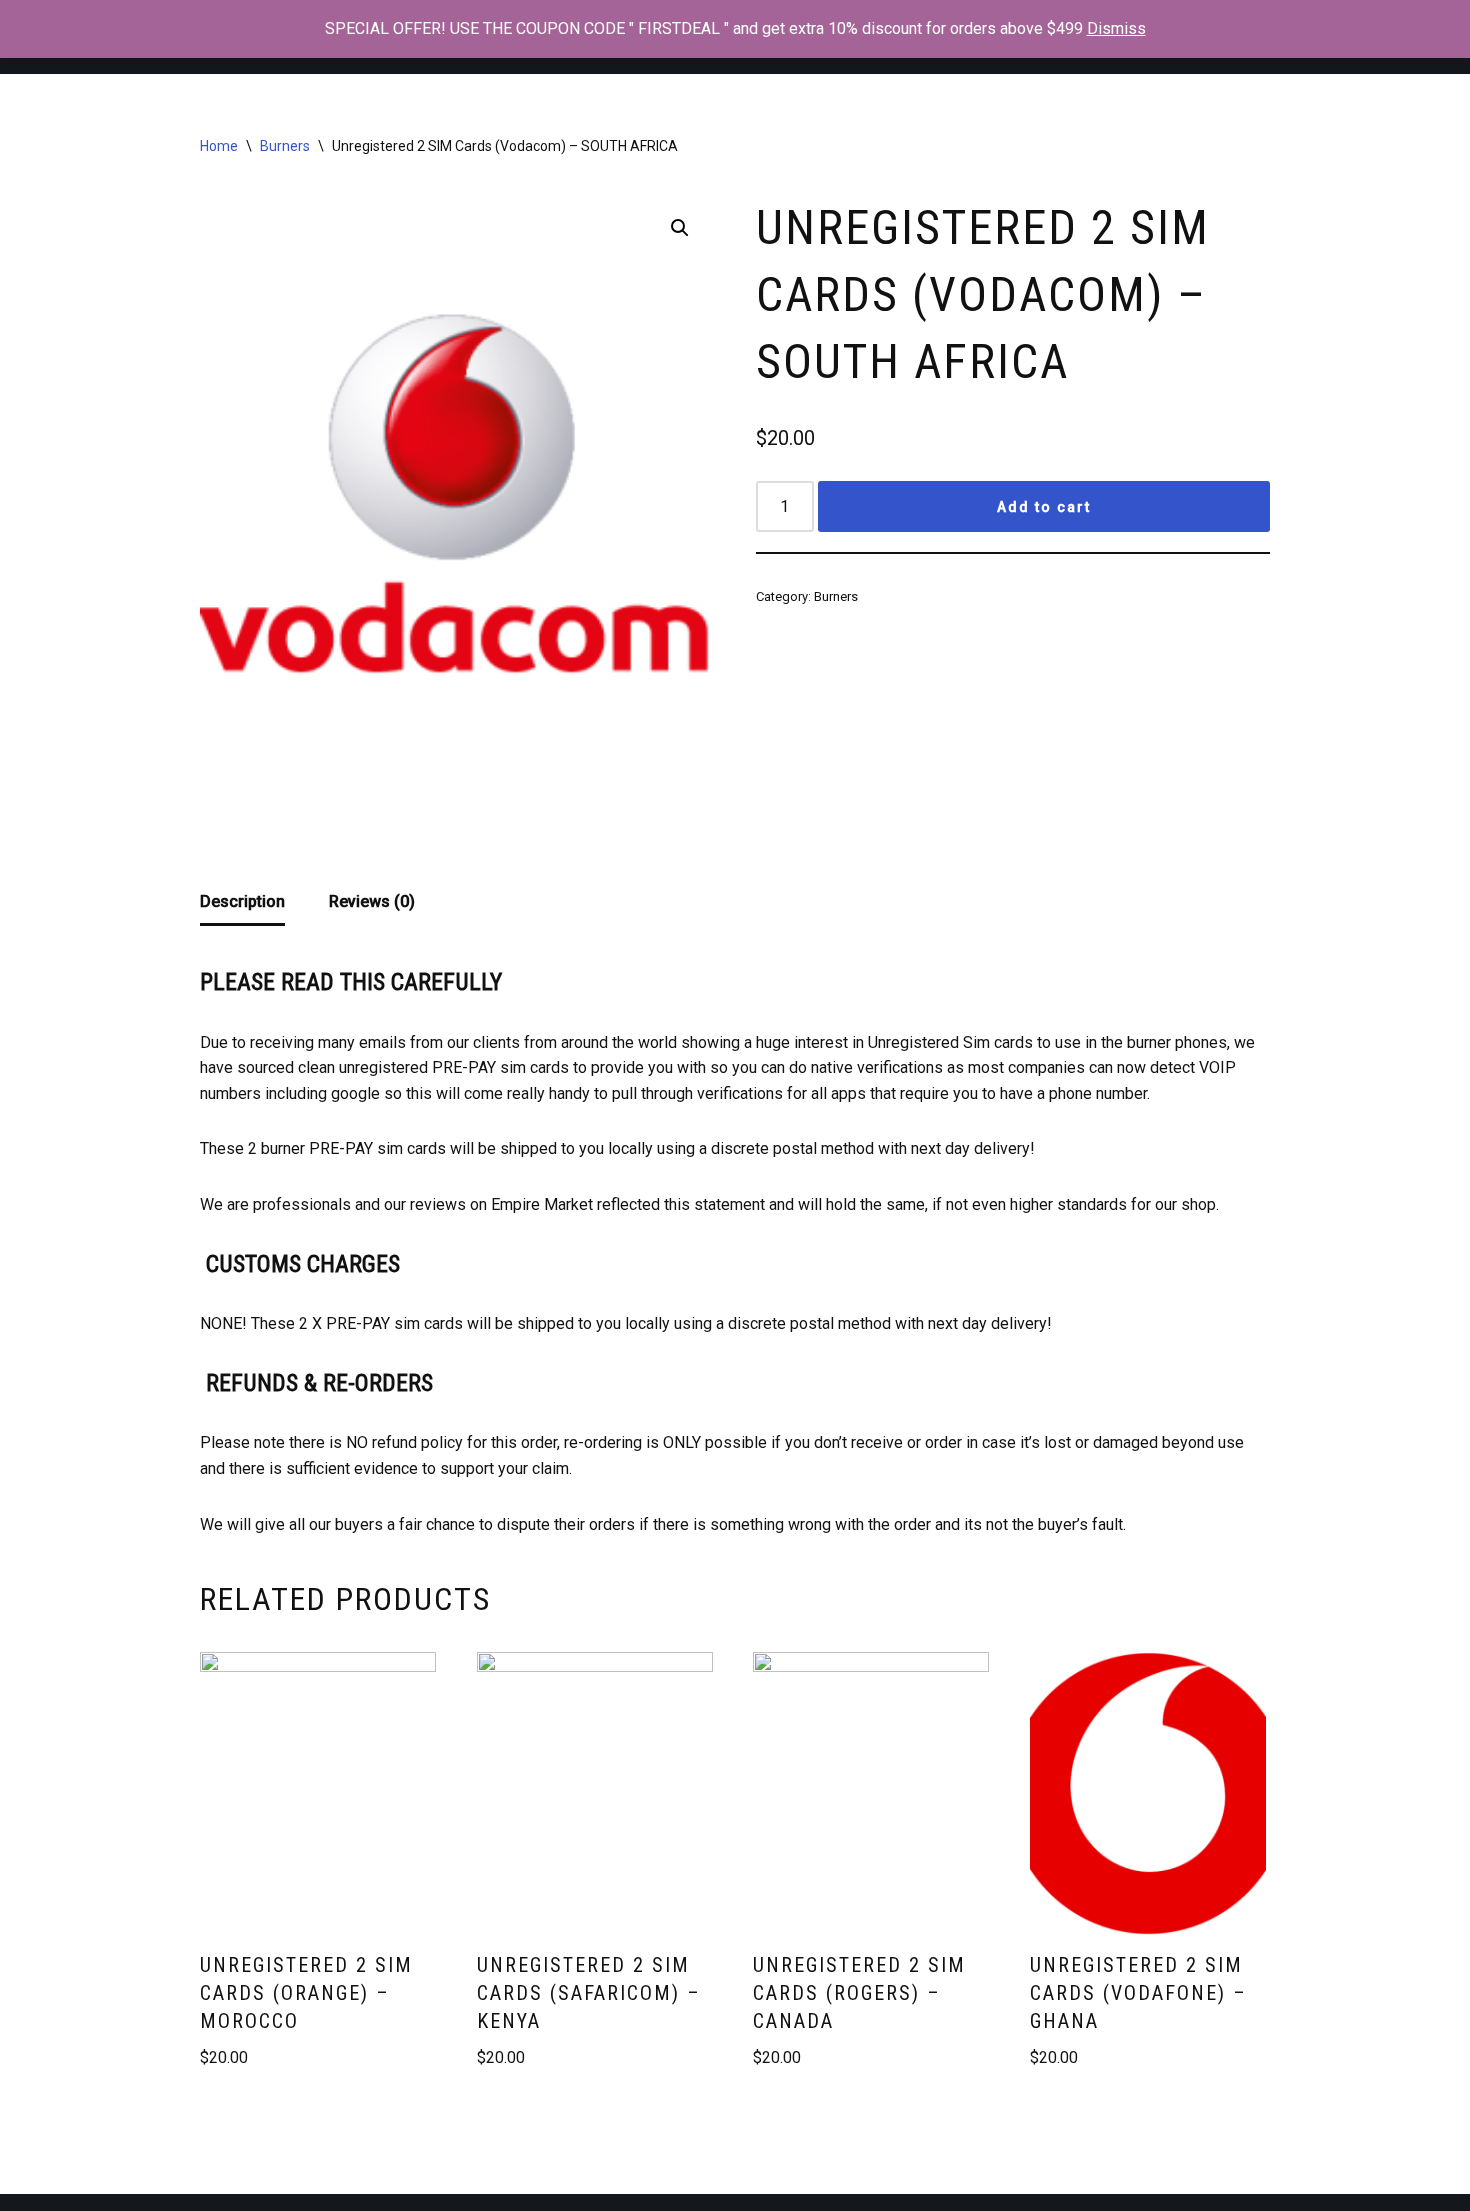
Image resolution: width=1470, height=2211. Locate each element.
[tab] (242, 903)
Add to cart (1044, 507)
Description (242, 901)
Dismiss (1116, 28)
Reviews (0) (372, 901)
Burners (285, 146)
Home (219, 146)
